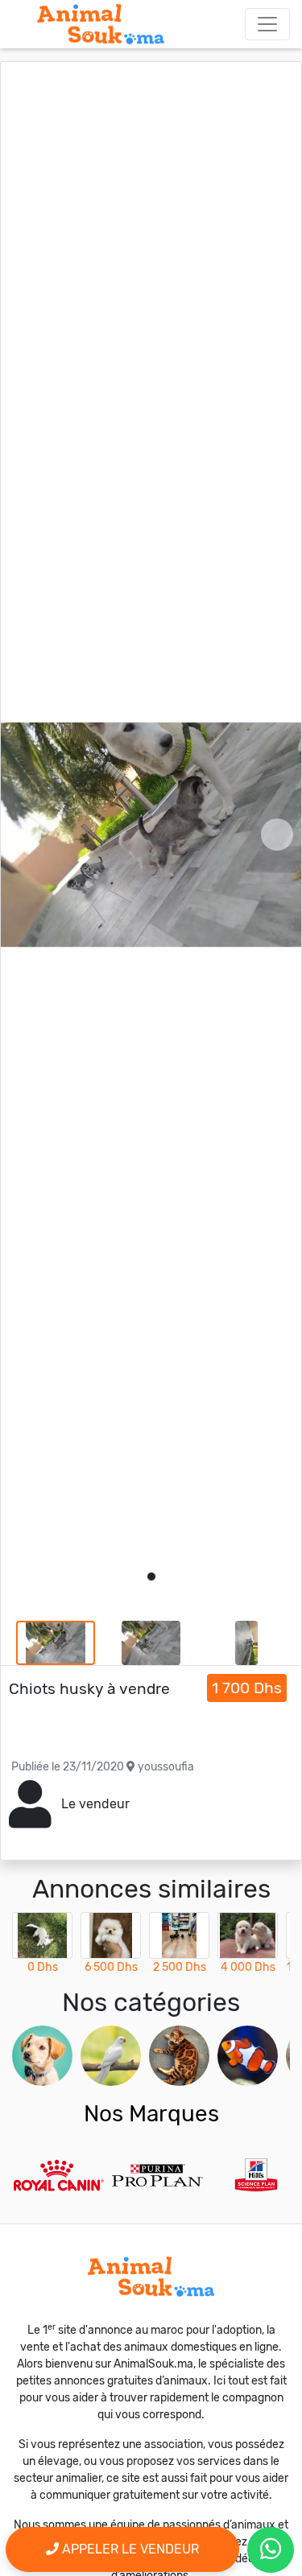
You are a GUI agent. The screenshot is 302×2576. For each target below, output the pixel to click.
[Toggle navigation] (267, 24)
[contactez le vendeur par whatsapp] (271, 2550)
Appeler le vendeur (129, 2549)
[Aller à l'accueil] (101, 24)
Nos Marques (151, 2114)
